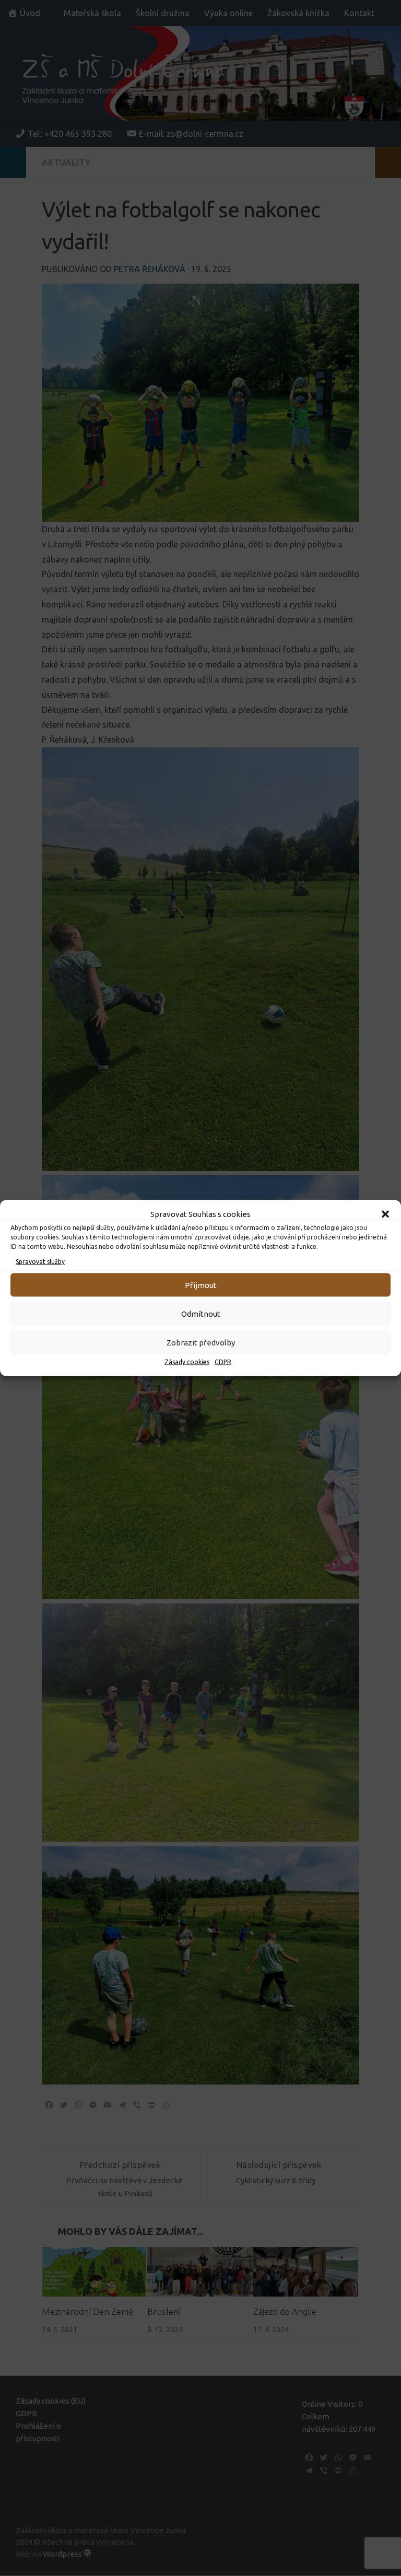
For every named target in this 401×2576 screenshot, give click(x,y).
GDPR (223, 1362)
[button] (385, 1214)
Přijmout (201, 1285)
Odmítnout (201, 1313)
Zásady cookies (187, 1362)
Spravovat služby (40, 1262)
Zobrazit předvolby (201, 1342)
